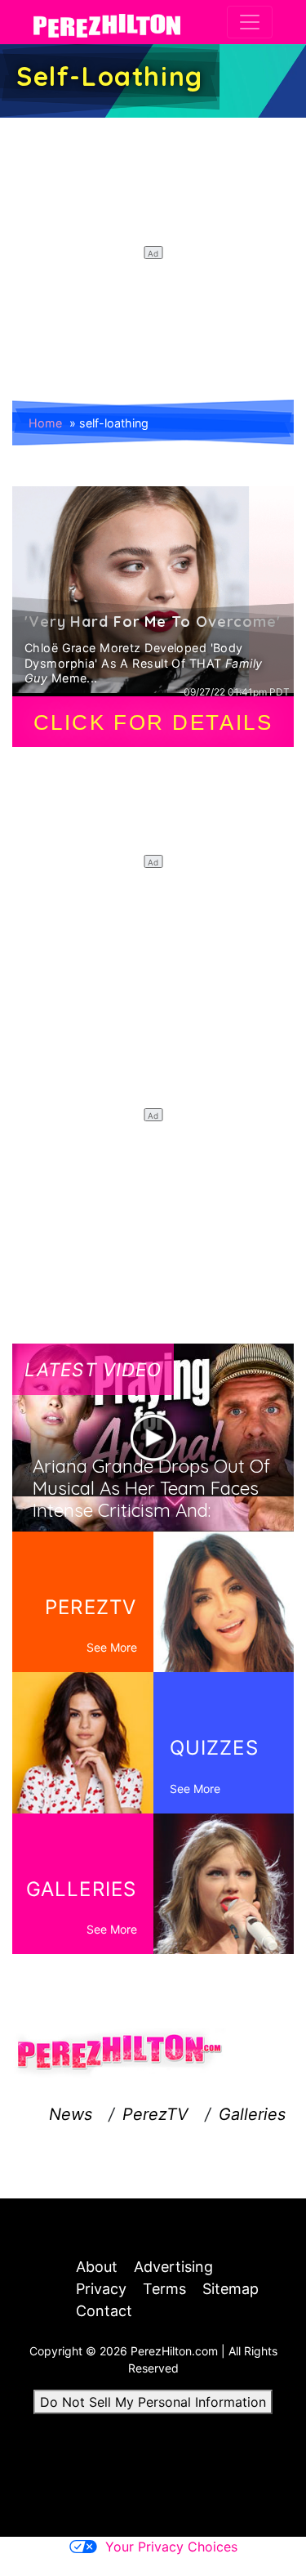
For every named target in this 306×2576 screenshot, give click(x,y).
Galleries (252, 2114)
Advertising (173, 2267)
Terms (164, 2289)
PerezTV (155, 2114)
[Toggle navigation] (250, 22)
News (71, 2114)
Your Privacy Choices (171, 2547)
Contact (104, 2311)
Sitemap (231, 2289)
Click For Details (153, 722)
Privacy (101, 2289)
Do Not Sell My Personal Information (153, 2402)
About (97, 2267)
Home (45, 423)
